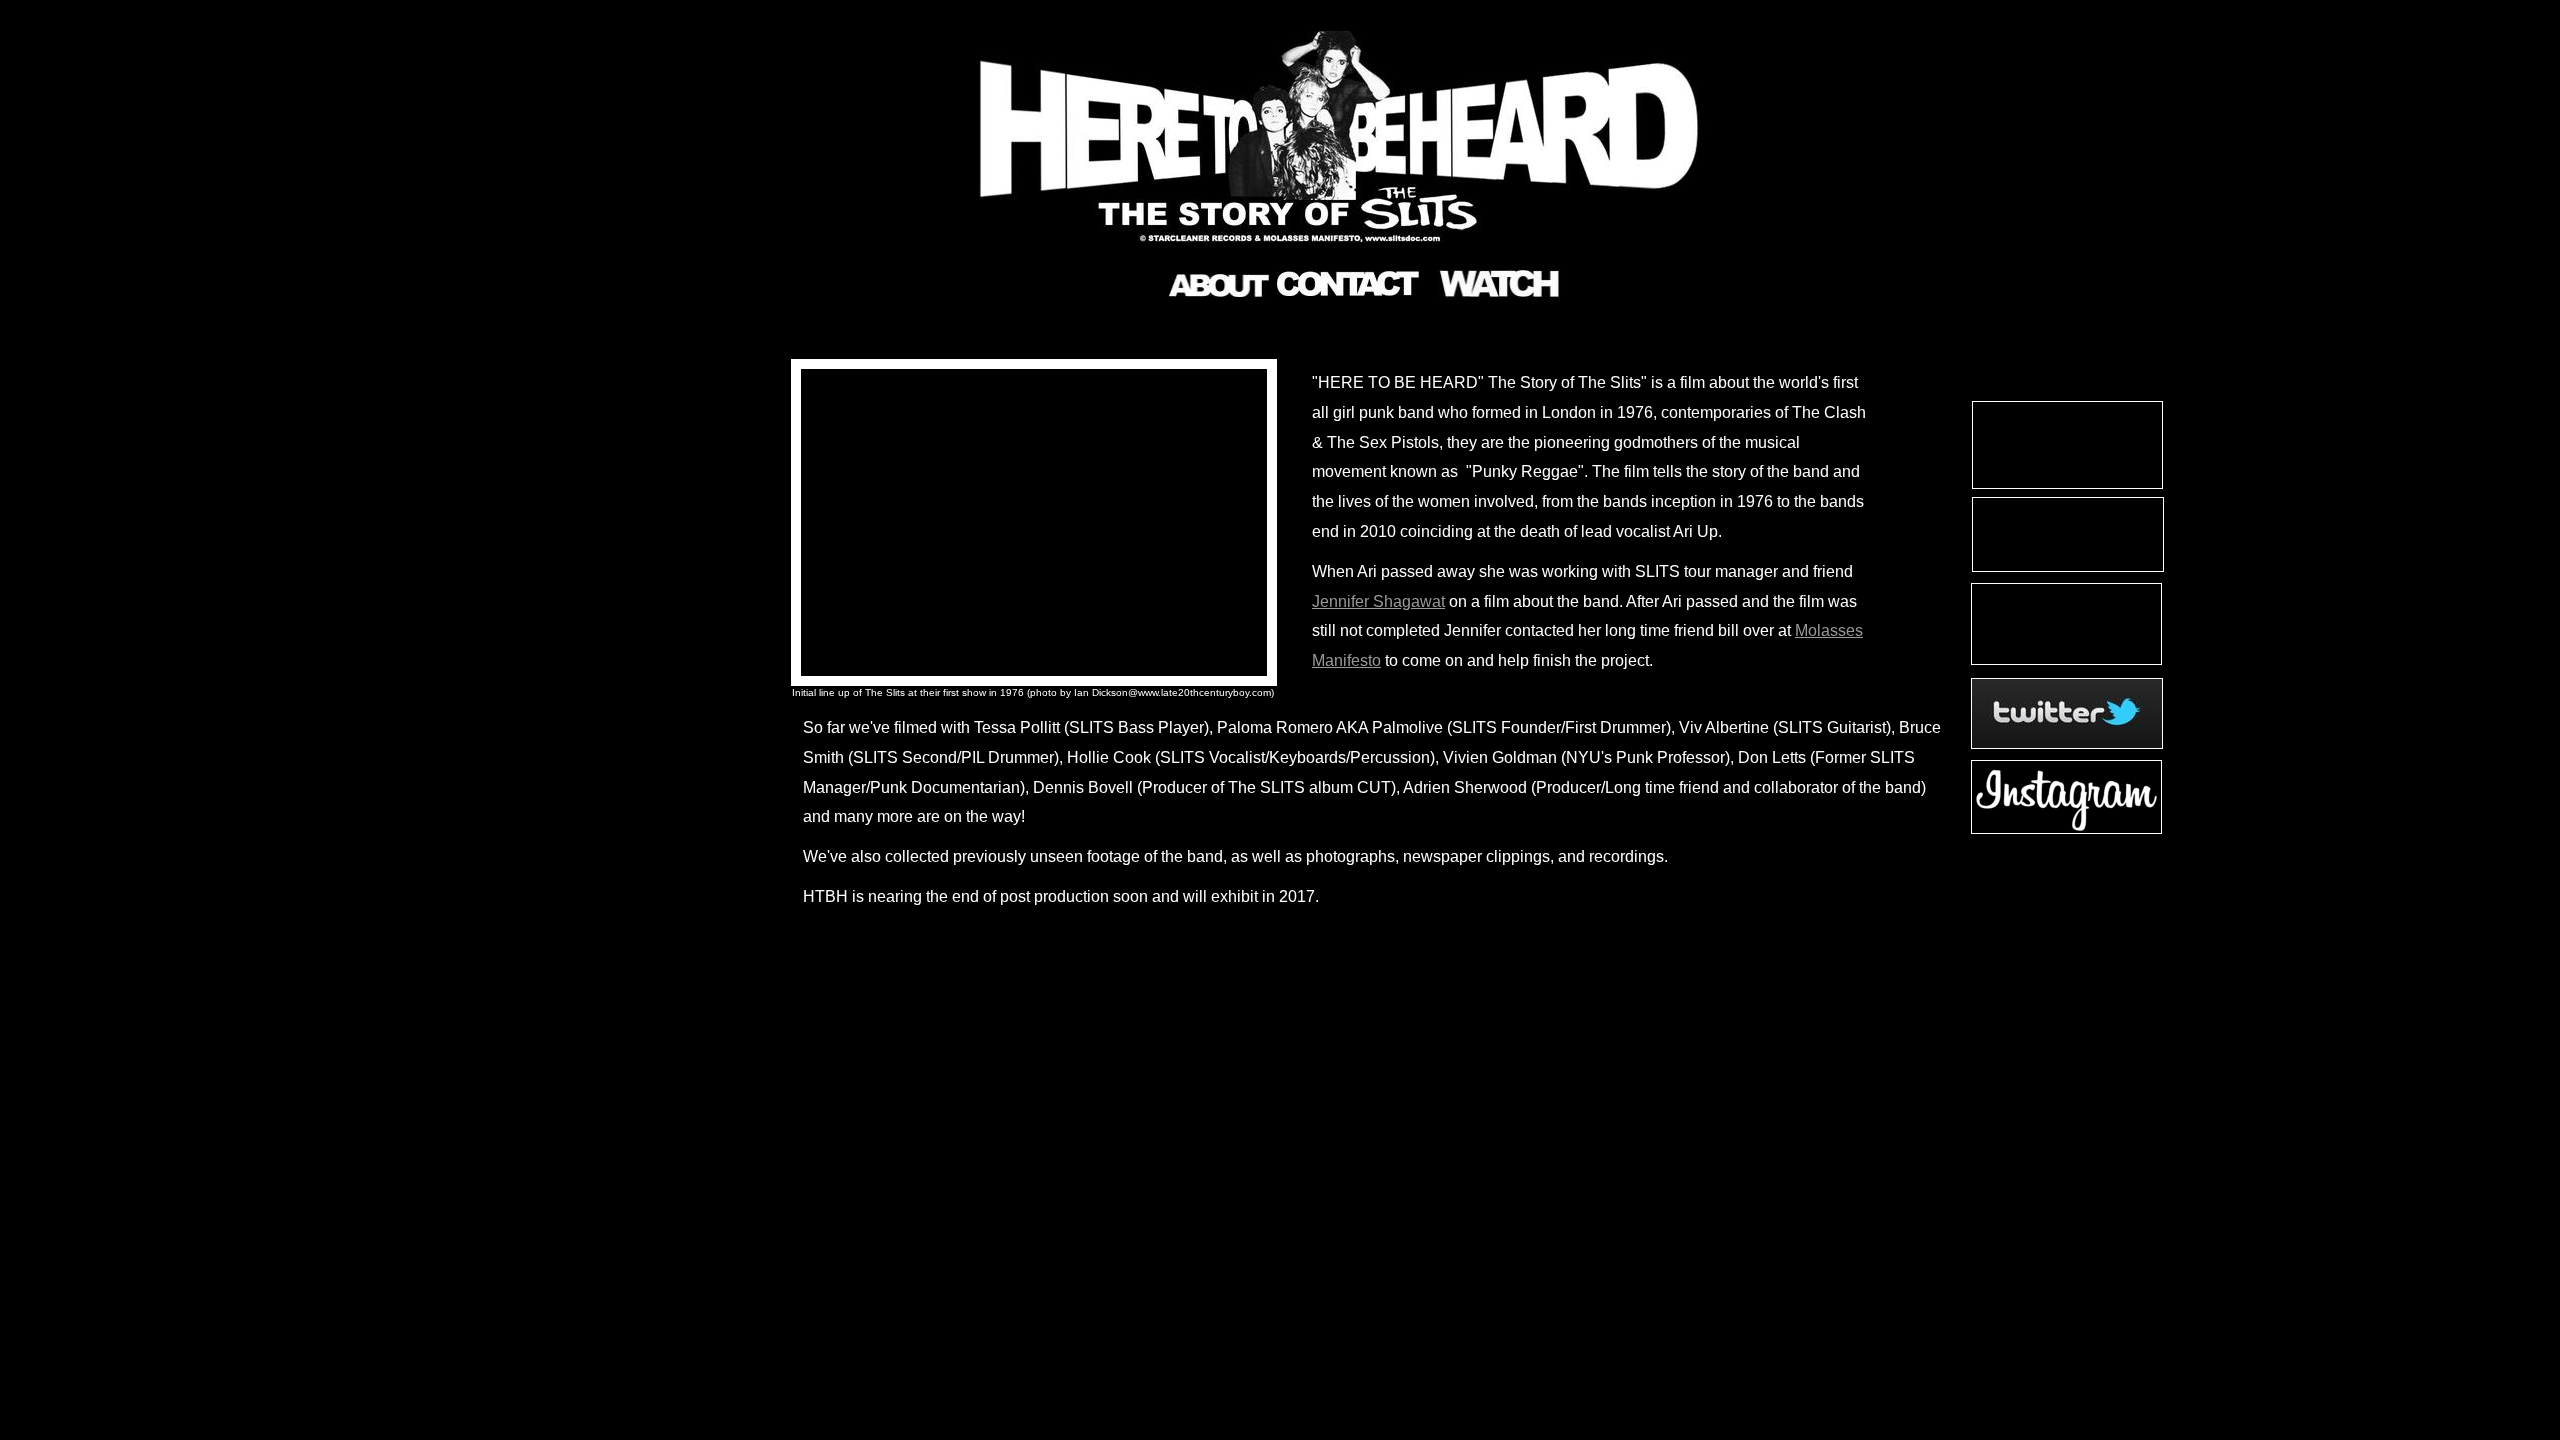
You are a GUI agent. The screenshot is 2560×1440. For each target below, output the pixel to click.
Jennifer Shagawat (1378, 601)
